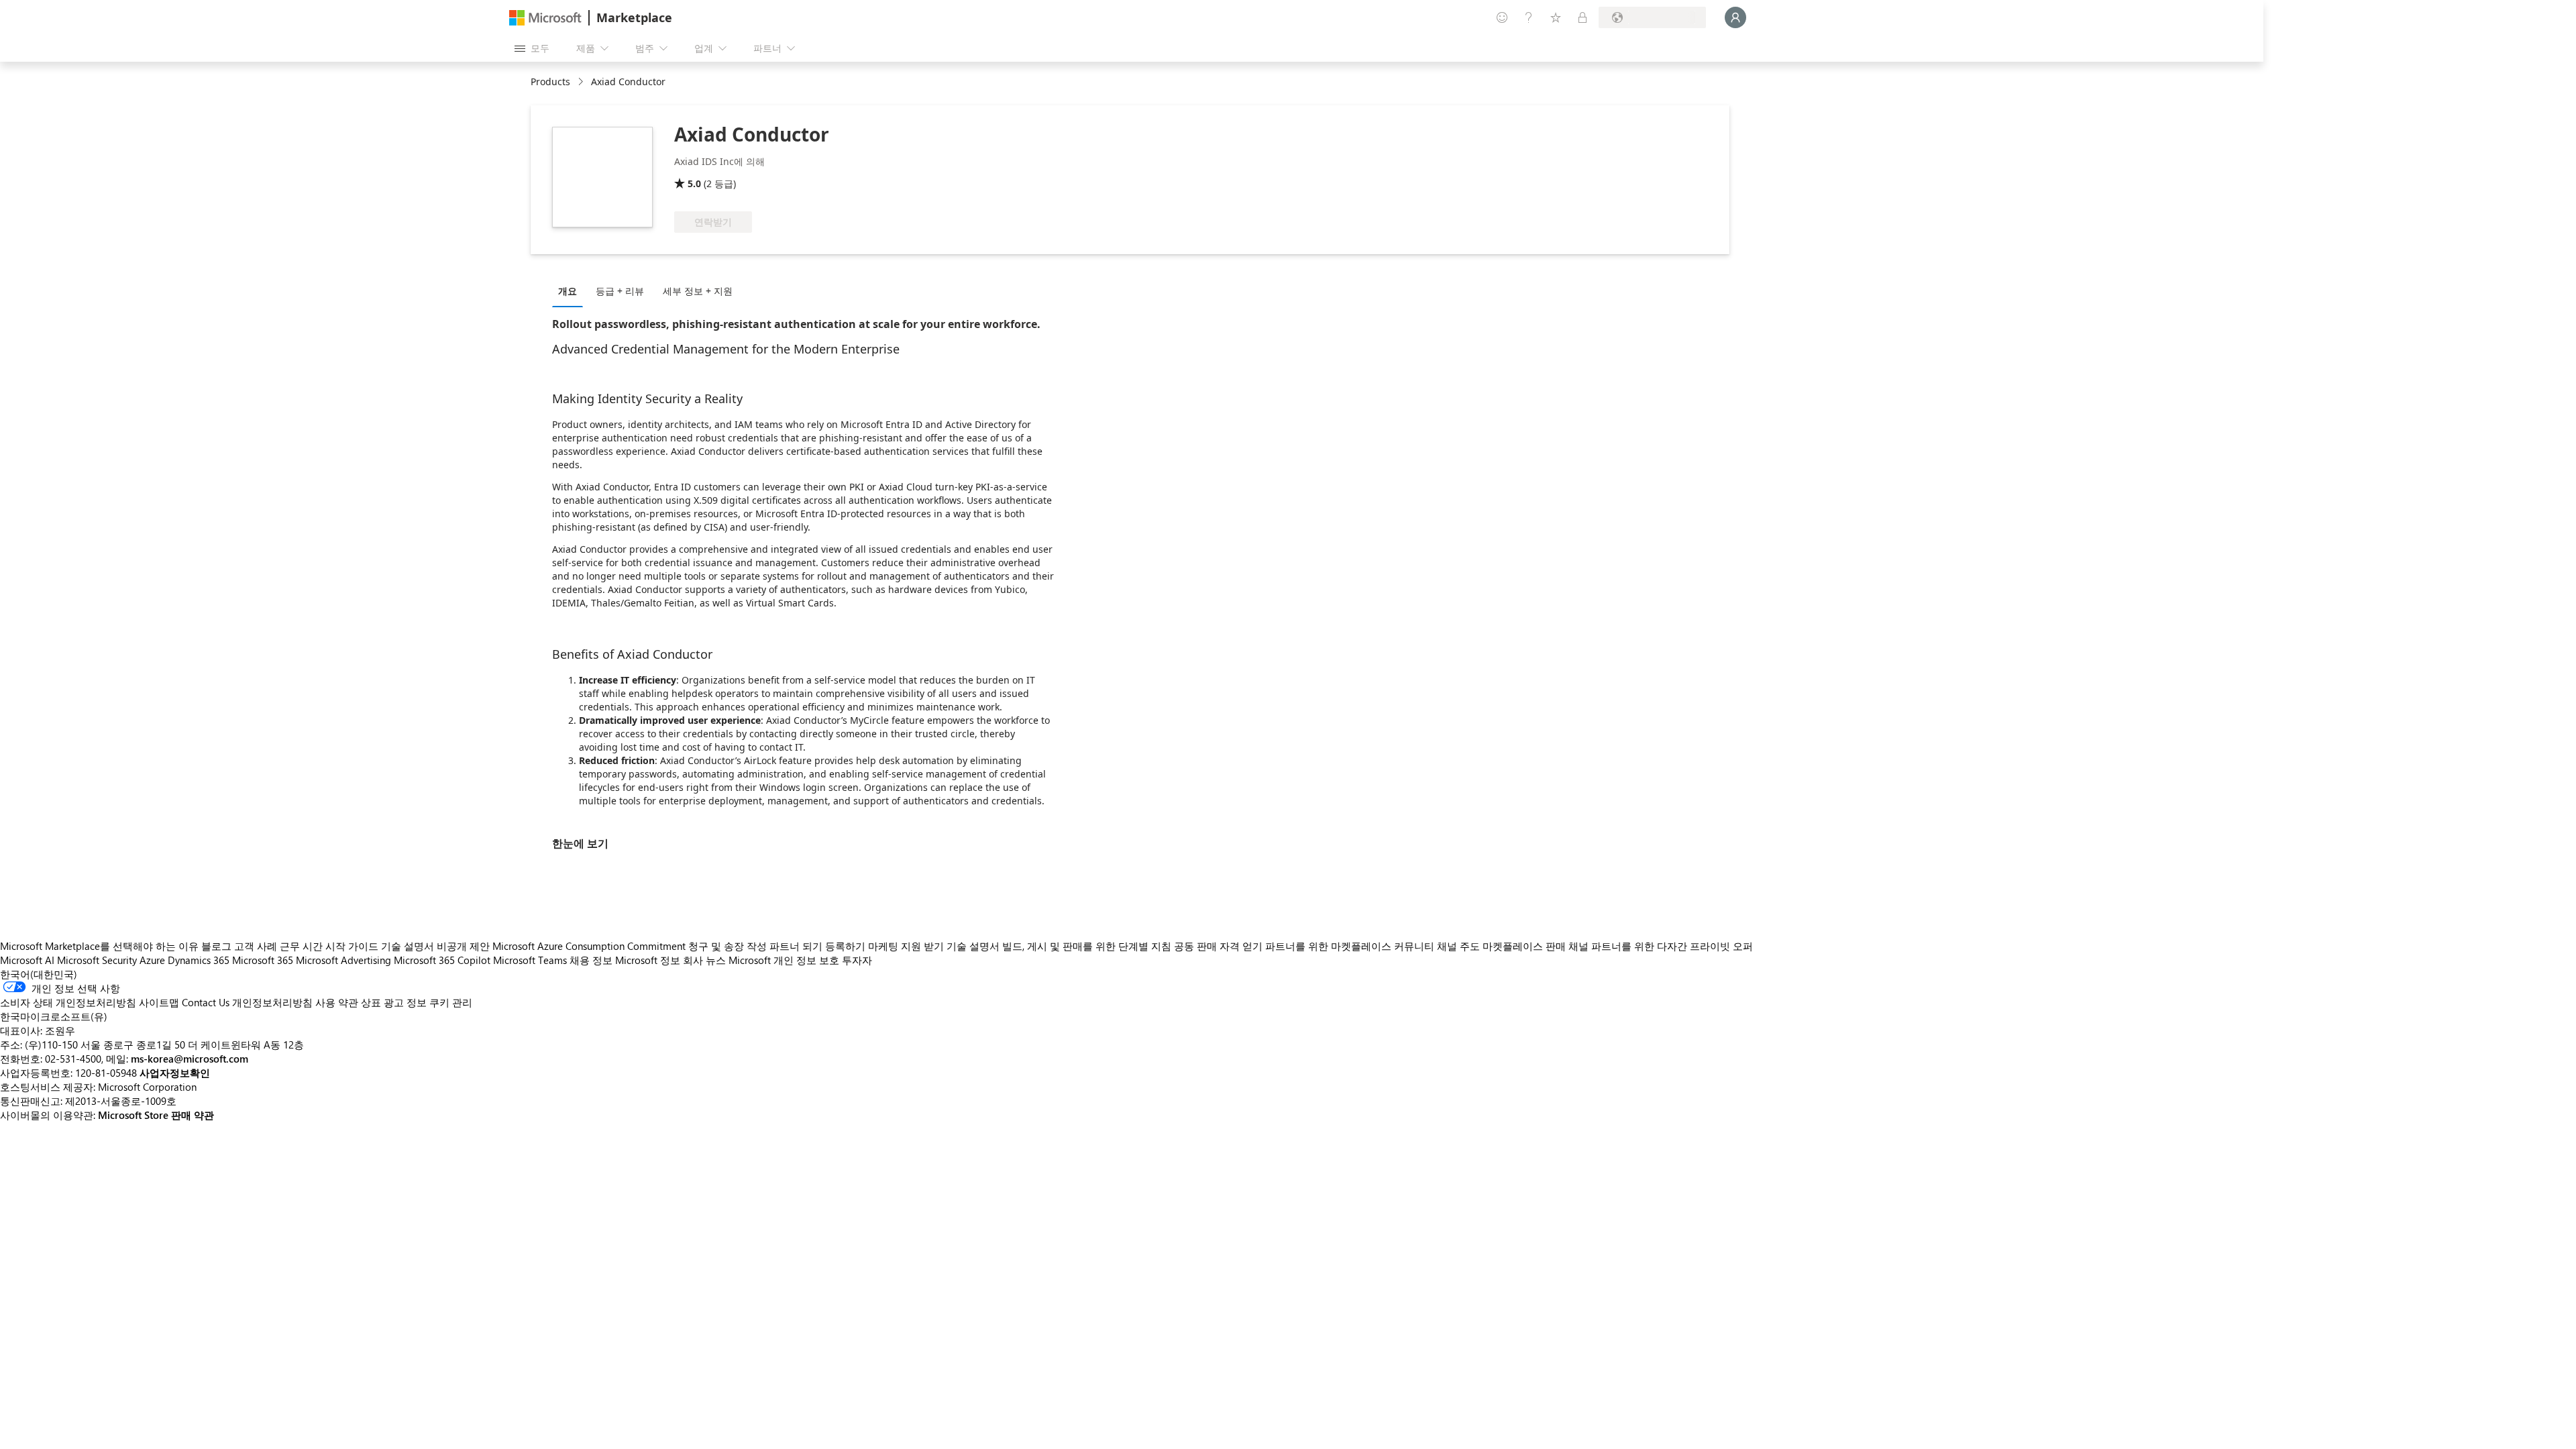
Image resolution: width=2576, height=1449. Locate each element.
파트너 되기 (796, 946)
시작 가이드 (352, 946)
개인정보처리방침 (272, 1002)
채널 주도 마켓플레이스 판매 (1501, 946)
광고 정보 (405, 1002)
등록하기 (845, 946)
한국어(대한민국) (39, 974)
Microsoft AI (27, 960)
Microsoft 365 (263, 960)
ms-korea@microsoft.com (190, 1059)
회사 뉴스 (704, 960)
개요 (568, 291)
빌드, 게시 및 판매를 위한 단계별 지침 (1087, 946)
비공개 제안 (463, 946)
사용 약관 (337, 1002)
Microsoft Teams (530, 960)
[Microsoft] (545, 18)
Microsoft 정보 (648, 960)
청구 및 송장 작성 (728, 946)
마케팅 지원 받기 (906, 946)
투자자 (857, 960)
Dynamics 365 (199, 960)
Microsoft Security (97, 960)
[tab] (571, 290)
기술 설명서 (408, 946)
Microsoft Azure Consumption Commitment (590, 946)
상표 (371, 1002)
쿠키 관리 (451, 1002)
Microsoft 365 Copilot (442, 960)
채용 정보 (591, 960)
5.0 (694, 183)
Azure (152, 960)
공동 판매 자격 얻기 (1218, 946)
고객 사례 (256, 946)
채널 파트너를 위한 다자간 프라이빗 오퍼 (1661, 946)
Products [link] (550, 82)
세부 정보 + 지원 (698, 291)
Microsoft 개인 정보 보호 (784, 960)
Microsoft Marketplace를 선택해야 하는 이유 (99, 946)
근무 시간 (301, 946)
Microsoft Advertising (343, 960)
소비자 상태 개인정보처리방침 (68, 1002)
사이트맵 (159, 1002)
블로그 (216, 946)
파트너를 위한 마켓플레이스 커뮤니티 (1350, 946)
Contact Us (206, 1002)
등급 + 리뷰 (620, 291)
